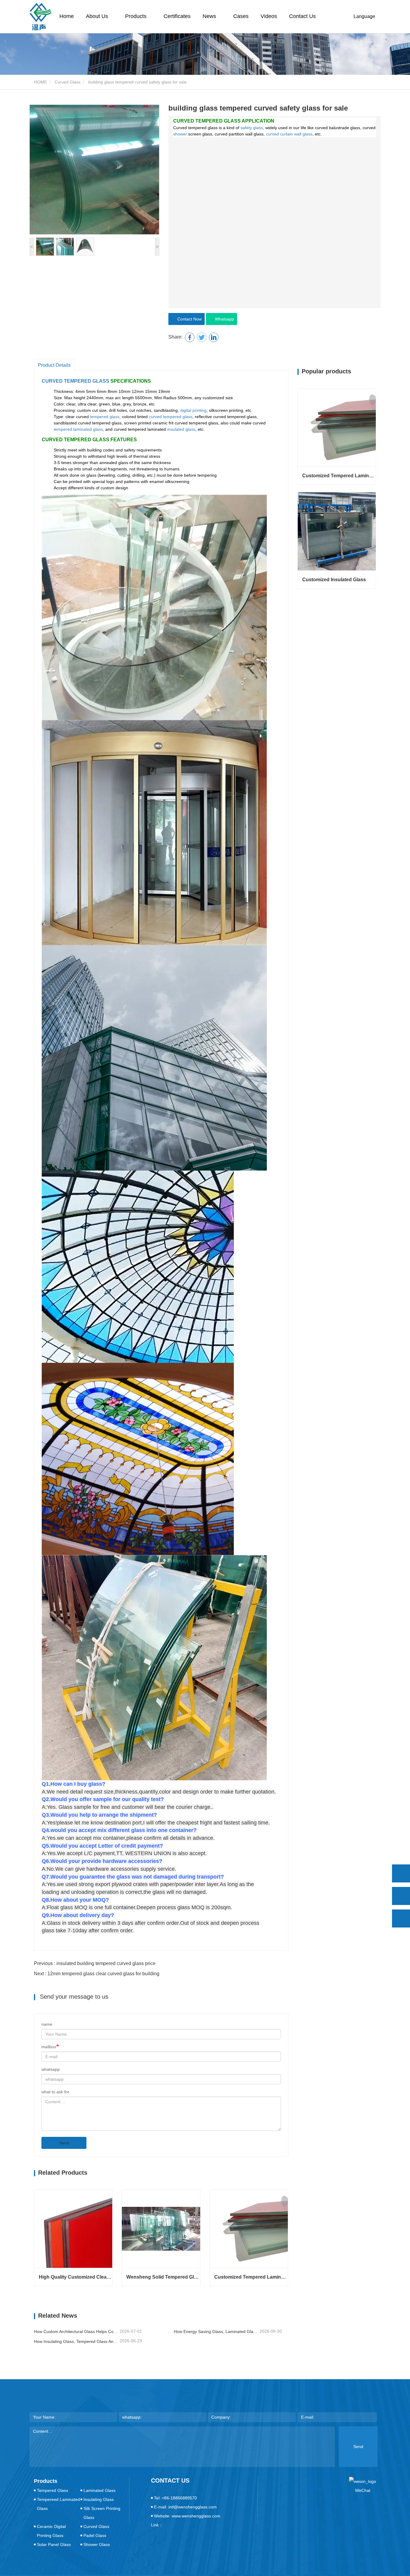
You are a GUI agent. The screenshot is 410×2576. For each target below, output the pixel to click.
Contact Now (188, 319)
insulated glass (181, 429)
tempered (99, 417)
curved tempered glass (171, 417)
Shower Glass (97, 2544)
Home (67, 16)
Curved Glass (68, 82)
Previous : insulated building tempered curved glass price (95, 1963)
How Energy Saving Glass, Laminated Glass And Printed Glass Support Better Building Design (216, 2331)
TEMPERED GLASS (87, 381)
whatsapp (51, 2069)
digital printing (193, 410)
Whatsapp (223, 319)
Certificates (177, 16)
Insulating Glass (99, 2499)
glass (115, 417)
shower (180, 134)
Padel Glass (95, 2535)
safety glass (252, 128)
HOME (40, 82)
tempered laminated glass (78, 429)
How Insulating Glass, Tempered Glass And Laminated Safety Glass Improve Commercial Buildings (76, 2341)
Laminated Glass (99, 2490)
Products (46, 2481)
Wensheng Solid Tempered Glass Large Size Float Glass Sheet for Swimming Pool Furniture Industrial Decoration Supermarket (163, 2277)
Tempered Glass (53, 2490)
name (47, 2024)
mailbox (49, 2047)
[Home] (40, 17)
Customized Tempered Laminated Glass (251, 2277)
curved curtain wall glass (289, 134)
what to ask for (55, 2092)
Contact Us (302, 16)
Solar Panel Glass (54, 2544)
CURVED (52, 381)
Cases (241, 16)
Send (64, 2143)
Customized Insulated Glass (334, 580)
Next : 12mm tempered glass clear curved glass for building (97, 1974)
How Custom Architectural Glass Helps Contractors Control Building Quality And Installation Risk (76, 2331)
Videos (269, 16)
